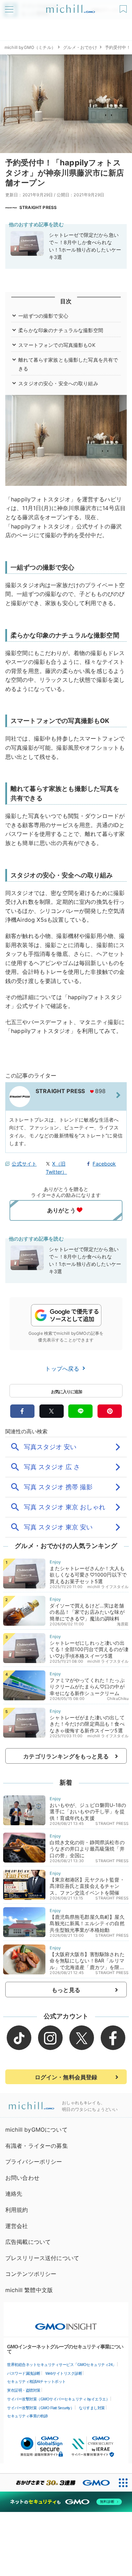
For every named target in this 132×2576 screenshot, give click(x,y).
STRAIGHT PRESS (38, 207)
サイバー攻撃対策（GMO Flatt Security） (40, 2408)
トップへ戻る (63, 1369)
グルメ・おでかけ (80, 47)
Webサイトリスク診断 (64, 2373)
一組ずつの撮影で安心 (43, 316)
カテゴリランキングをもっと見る (66, 1756)
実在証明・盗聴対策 (24, 2390)
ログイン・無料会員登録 (66, 2077)
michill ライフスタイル (108, 1587)
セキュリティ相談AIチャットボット (36, 2381)
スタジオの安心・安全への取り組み (58, 383)
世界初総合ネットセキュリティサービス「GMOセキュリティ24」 (62, 2365)
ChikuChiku (118, 1699)
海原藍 (123, 1624)
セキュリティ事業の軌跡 (27, 2416)
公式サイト (24, 1164)
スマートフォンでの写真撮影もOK (57, 345)
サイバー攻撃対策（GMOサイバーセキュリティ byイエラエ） (58, 2399)
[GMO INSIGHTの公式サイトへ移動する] (66, 2323)
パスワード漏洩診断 (24, 2373)
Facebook (104, 1164)
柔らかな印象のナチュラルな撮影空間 (61, 330)
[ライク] (124, 7)
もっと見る (66, 1990)
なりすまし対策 (92, 2408)
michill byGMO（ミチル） (30, 47)
